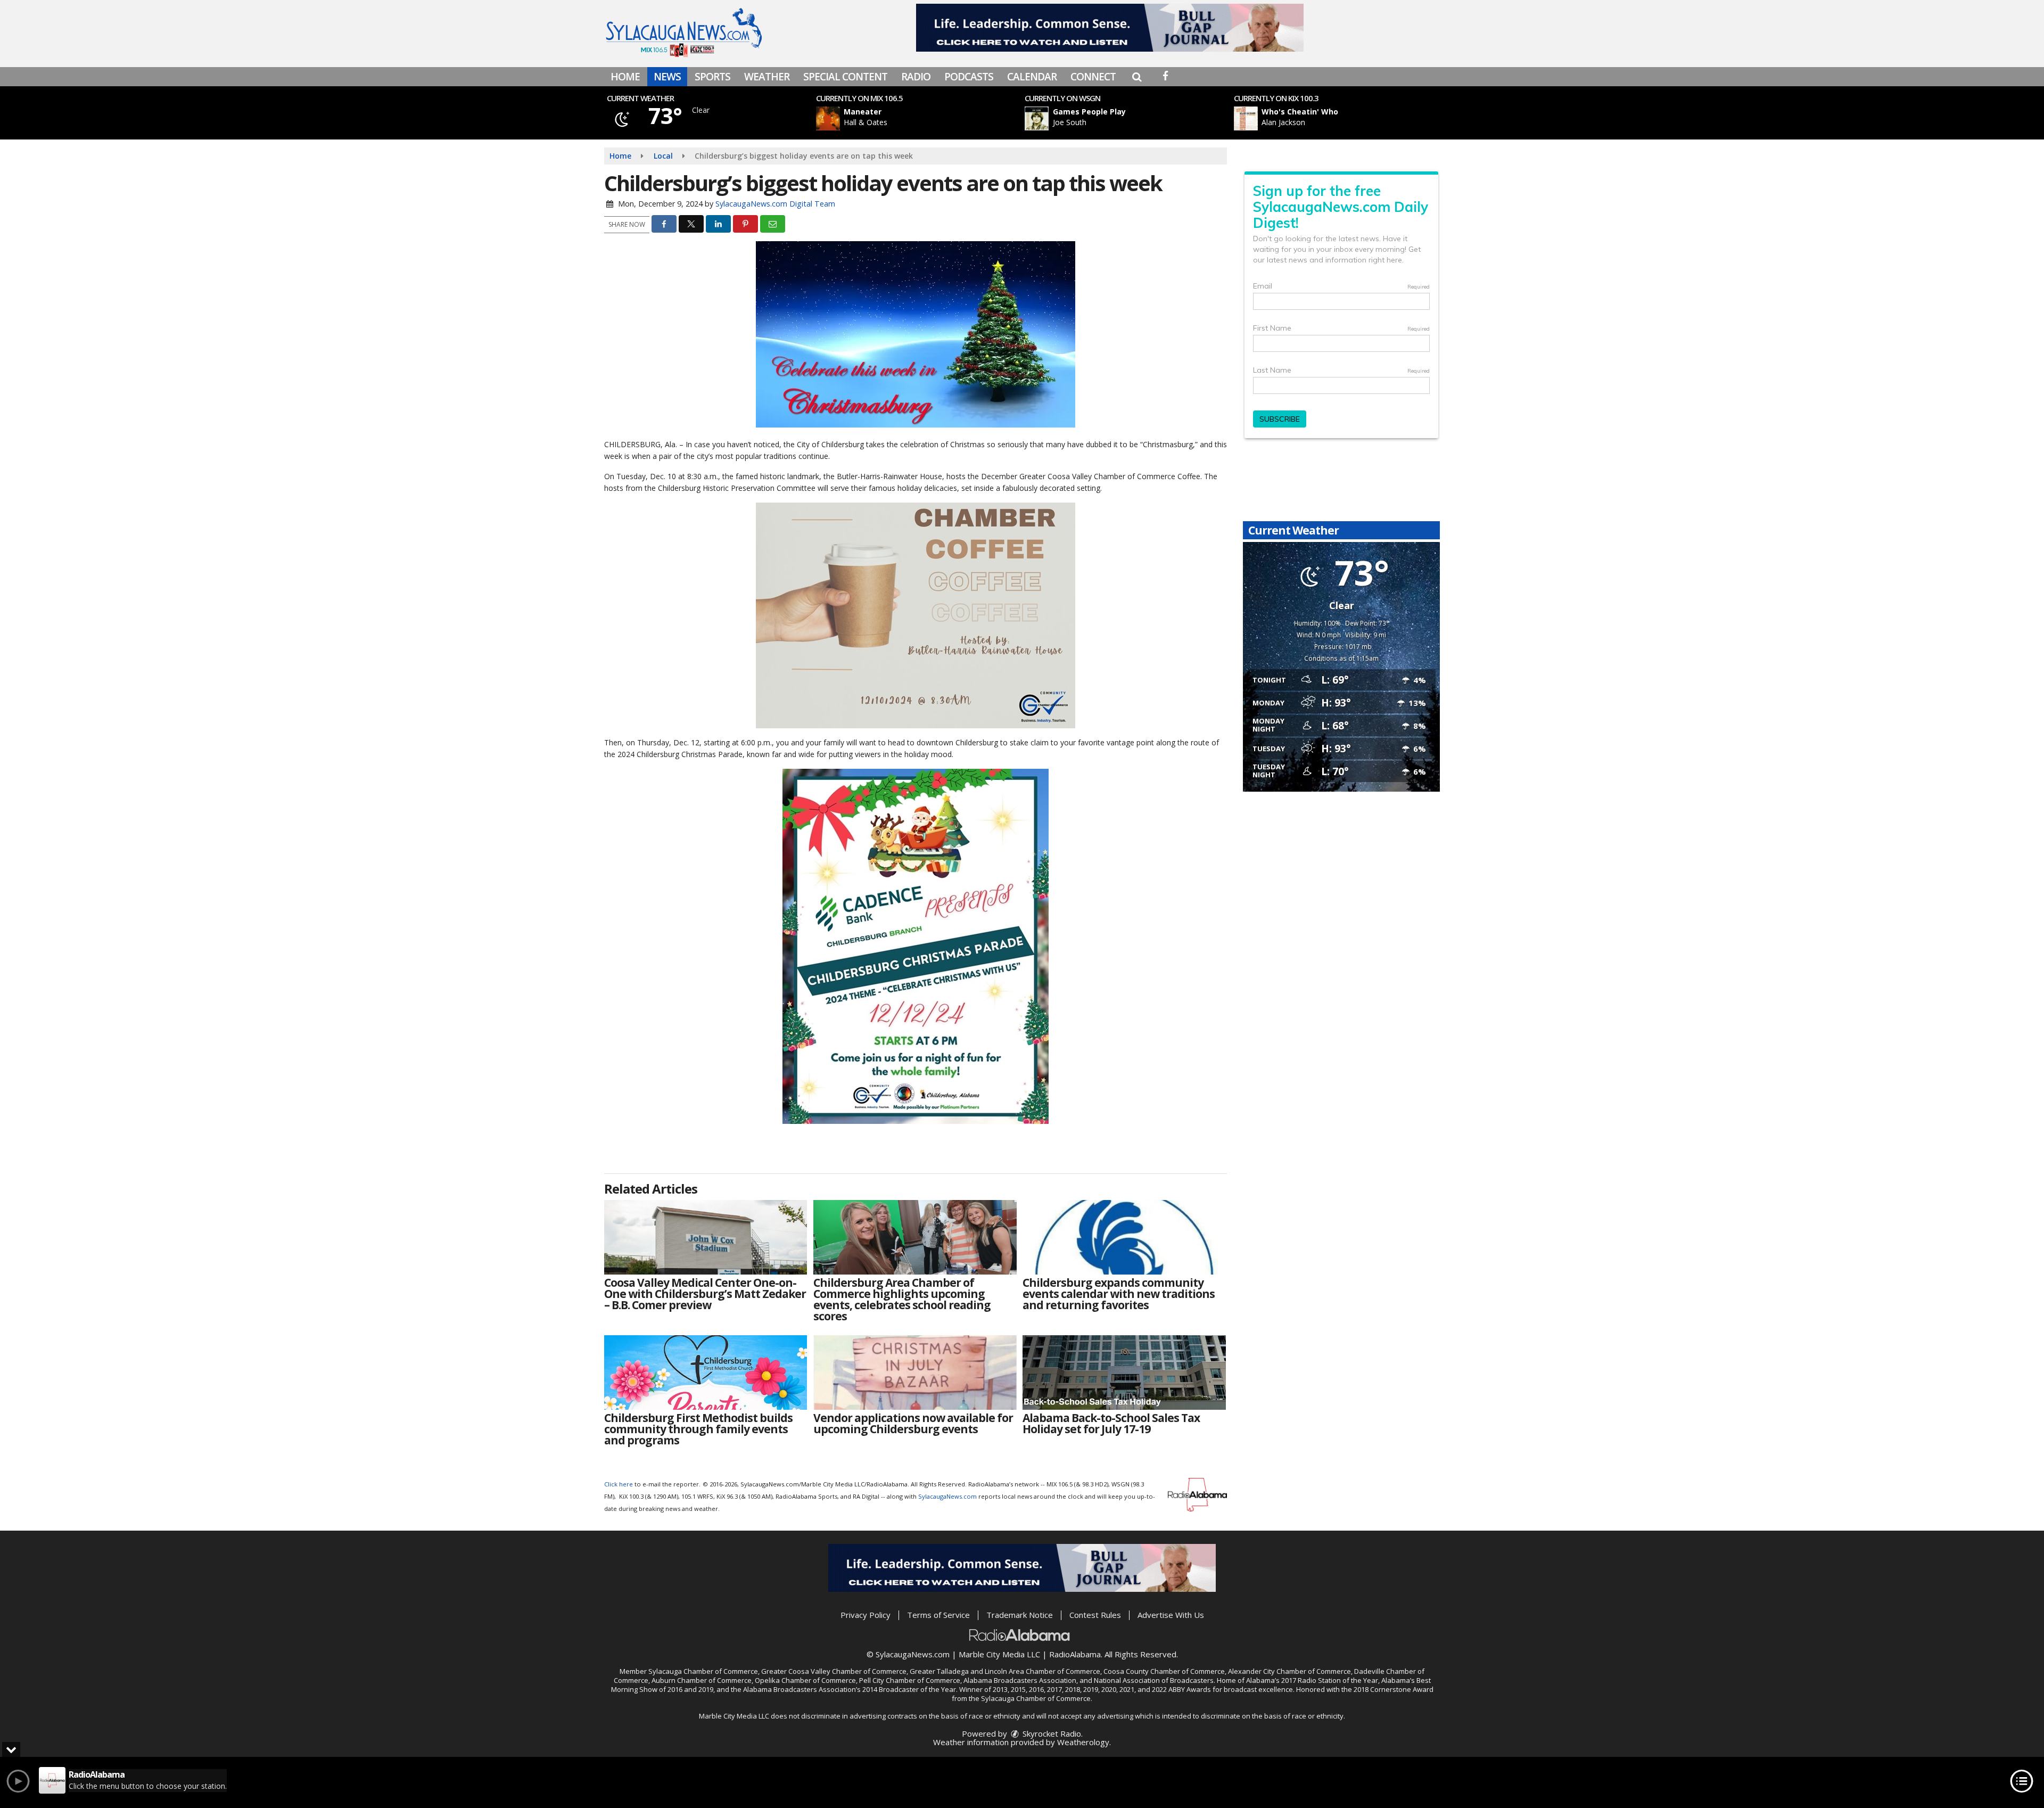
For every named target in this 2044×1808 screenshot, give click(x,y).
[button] (1137, 77)
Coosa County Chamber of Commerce (1164, 1671)
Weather (767, 77)
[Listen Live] (923, 118)
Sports (712, 77)
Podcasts (969, 77)
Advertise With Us (1171, 1615)
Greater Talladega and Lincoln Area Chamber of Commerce (1005, 1671)
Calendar (1032, 77)
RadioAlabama (1075, 1654)
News (667, 77)
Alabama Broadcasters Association (1020, 1680)
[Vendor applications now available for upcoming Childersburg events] (915, 1373)
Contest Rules (1095, 1615)
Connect (1093, 77)
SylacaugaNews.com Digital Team (775, 204)
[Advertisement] (1110, 28)
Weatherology (1083, 1742)
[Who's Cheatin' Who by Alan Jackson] (1246, 118)
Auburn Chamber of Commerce (702, 1680)
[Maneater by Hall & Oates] (828, 118)
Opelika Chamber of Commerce (805, 1680)
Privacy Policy (866, 1615)
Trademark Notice (1020, 1615)
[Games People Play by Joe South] (1037, 118)
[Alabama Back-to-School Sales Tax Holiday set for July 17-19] (1124, 1373)
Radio (916, 77)
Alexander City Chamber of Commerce (1289, 1671)
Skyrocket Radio (1051, 1733)
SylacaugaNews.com (947, 1496)
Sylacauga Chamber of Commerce (703, 1671)
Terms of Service (938, 1615)
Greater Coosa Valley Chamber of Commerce (834, 1671)
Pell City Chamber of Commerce (910, 1680)
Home (625, 77)
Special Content (845, 77)
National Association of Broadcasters (1154, 1680)
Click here (619, 1484)
